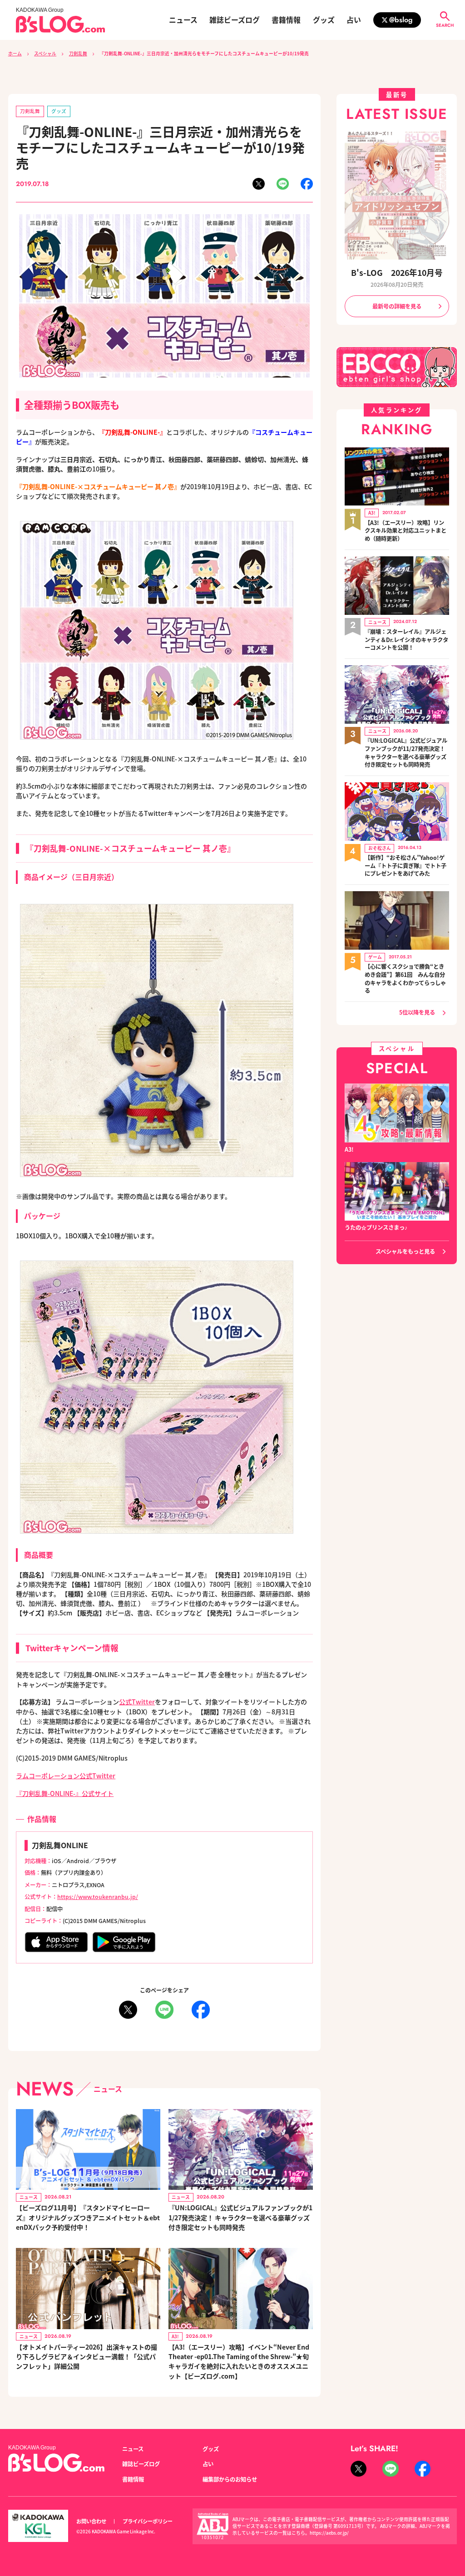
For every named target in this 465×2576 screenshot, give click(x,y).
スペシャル (45, 54)
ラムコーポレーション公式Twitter (66, 1776)
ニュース (183, 20)
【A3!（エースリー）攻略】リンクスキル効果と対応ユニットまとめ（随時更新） (406, 531)
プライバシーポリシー (148, 2521)
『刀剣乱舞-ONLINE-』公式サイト (65, 1793)
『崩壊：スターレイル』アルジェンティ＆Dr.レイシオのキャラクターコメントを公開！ (406, 640)
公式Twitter (137, 1702)
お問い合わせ (91, 2521)
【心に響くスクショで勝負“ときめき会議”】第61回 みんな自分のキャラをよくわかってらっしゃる (405, 979)
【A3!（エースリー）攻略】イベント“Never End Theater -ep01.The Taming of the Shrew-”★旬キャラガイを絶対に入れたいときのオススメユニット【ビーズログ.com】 (239, 2361)
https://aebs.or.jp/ (329, 2533)
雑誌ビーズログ (235, 20)
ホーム (15, 54)
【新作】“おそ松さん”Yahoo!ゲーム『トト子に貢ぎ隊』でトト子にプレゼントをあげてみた (406, 866)
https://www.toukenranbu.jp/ (98, 1897)
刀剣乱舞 (78, 54)
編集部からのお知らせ (230, 2479)
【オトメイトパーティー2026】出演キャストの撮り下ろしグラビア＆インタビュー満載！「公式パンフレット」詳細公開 (87, 2356)
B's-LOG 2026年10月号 (397, 272)
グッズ (324, 20)
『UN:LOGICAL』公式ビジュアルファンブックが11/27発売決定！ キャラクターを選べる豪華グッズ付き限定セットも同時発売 (240, 2217)
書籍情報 (286, 20)
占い (354, 20)
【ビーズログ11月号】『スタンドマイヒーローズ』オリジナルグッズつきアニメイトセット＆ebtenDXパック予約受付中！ (88, 2217)
